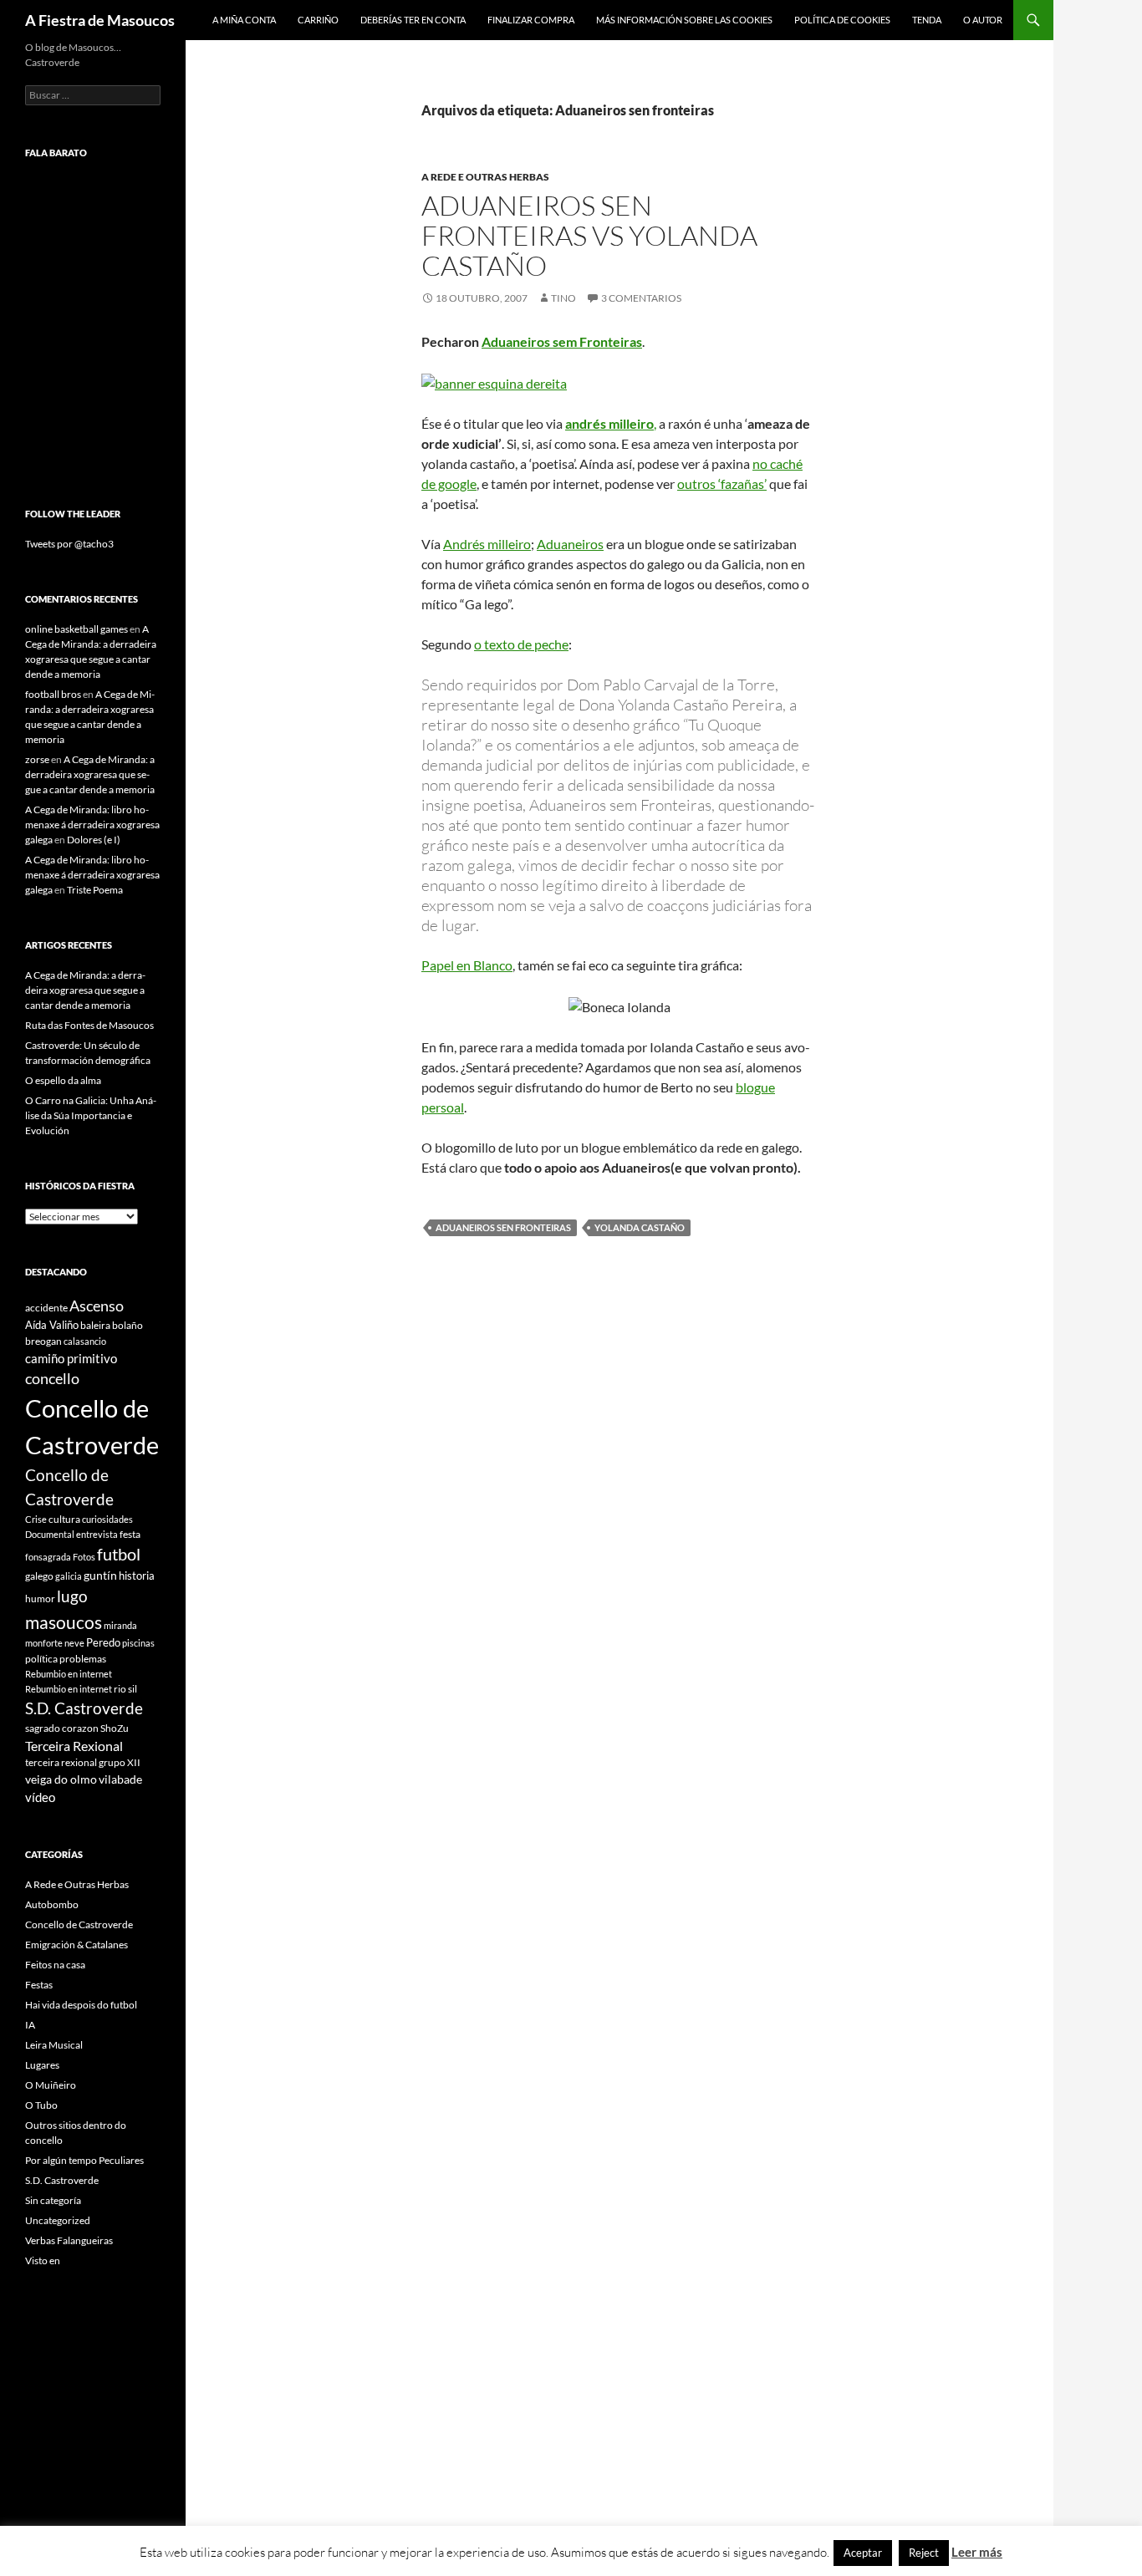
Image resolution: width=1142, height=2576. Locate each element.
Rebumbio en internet (69, 1674)
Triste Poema (95, 890)
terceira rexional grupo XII (83, 1762)
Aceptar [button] (863, 2553)
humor (40, 1599)
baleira (95, 1325)
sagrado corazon (62, 1728)
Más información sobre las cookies (684, 20)
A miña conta (244, 20)
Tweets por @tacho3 (69, 544)
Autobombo (52, 1904)
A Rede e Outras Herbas (485, 177)
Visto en (43, 2260)
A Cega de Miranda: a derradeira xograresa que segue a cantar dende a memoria (90, 774)
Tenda (927, 20)
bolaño (127, 1325)
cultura (64, 1519)
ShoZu (115, 1728)
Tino (563, 298)
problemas (83, 1659)
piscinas (138, 1643)
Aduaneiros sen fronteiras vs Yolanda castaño (589, 235)
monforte (44, 1643)
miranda (120, 1625)
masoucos (64, 1622)
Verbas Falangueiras (69, 2240)
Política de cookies (842, 20)
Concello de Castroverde (79, 1924)
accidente (46, 1308)
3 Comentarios (641, 298)
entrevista (97, 1534)
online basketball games (76, 629)
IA (30, 2025)
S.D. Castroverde (84, 1708)
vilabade (120, 1779)
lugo (72, 1596)
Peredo (103, 1642)
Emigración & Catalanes (76, 1945)
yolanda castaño (640, 1227)
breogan (43, 1341)
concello (52, 1379)
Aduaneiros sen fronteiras (503, 1227)
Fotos (84, 1557)
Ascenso (97, 1306)
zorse (37, 759)
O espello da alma (63, 1080)
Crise (36, 1519)
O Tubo (41, 2105)
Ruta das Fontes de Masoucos (89, 1025)
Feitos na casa (55, 1965)
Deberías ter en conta (413, 20)
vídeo (40, 1797)
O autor (983, 20)
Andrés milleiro (487, 544)
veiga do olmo (61, 1779)
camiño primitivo (71, 1358)
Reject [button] (924, 2553)
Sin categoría (53, 2200)
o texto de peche (521, 644)
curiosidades (107, 1519)
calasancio (85, 1341)
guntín (100, 1575)
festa (130, 1534)
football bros (53, 694)
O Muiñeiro (51, 2085)
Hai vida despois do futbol (81, 2005)
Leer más (977, 2552)
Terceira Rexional (74, 1746)
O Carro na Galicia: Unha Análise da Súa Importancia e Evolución (91, 1115)
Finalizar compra (531, 20)
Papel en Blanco (467, 965)
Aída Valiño (52, 1325)
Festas (39, 1985)
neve (74, 1643)
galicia (69, 1576)
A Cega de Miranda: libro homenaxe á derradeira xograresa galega (92, 825)
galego (39, 1576)
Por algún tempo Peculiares (84, 2160)
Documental (50, 1534)
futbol (119, 1554)
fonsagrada (48, 1557)
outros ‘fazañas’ (722, 484)
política (41, 1659)
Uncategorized (58, 2220)
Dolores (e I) (94, 840)
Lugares (42, 2065)
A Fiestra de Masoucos (100, 20)
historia (137, 1576)
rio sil (125, 1689)
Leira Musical (54, 2045)
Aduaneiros (570, 544)
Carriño (318, 20)
